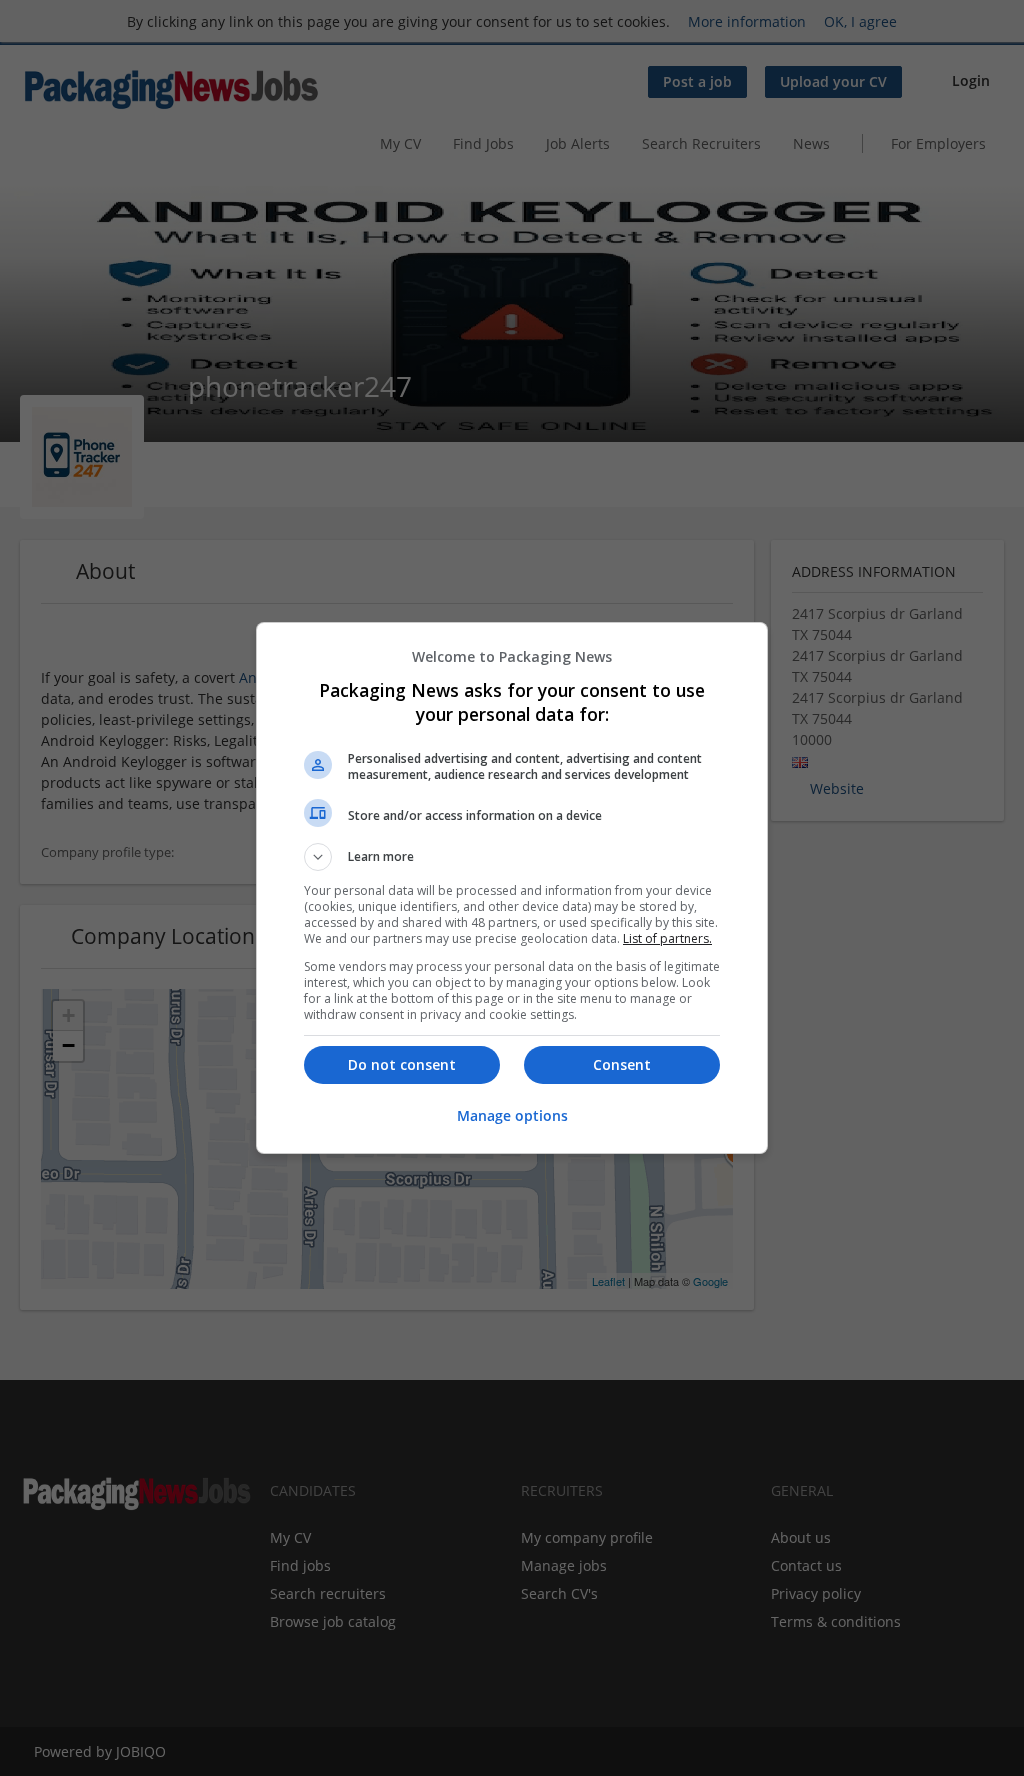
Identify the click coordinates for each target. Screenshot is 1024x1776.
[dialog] (512, 888)
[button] (512, 857)
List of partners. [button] (667, 938)
